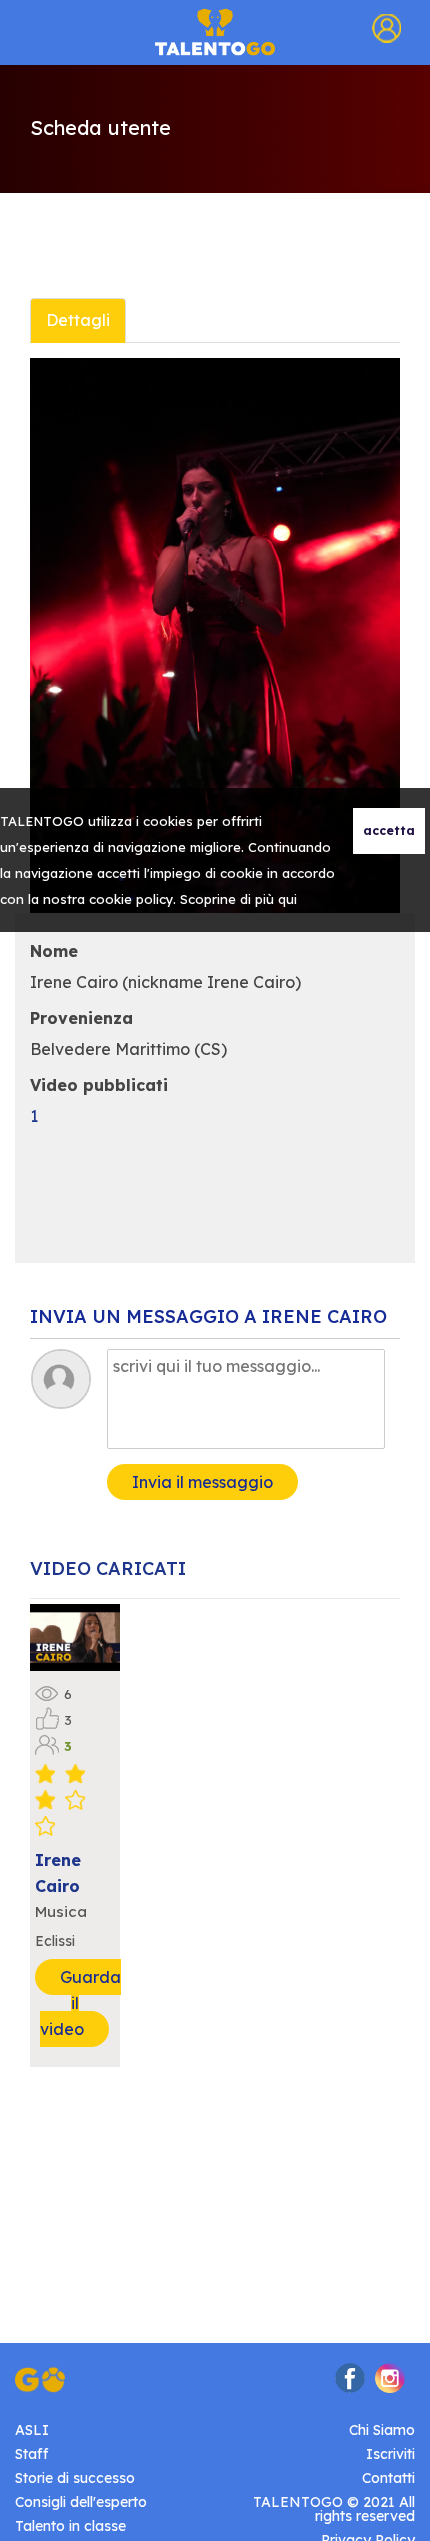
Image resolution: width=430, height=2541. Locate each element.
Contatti (388, 2478)
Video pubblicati (99, 1085)
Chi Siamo (382, 2430)
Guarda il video (80, 2003)
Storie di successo (75, 2478)
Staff (31, 2454)
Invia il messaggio (202, 1482)
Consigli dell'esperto (81, 2502)
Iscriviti (390, 2454)
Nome (54, 951)
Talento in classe (70, 2526)
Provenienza (81, 1018)
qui (287, 899)
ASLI (32, 2430)
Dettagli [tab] (78, 320)
